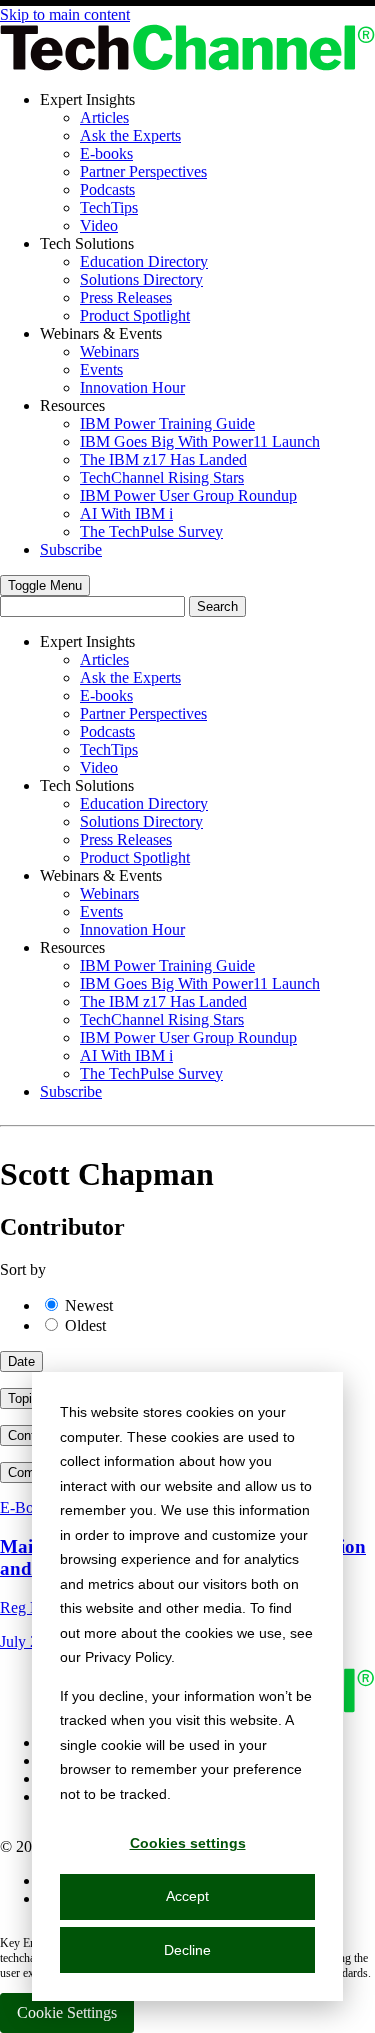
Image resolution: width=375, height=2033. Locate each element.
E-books (106, 153)
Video (99, 225)
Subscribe (71, 549)
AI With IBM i (126, 513)
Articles (104, 117)
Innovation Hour (132, 387)
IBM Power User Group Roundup (188, 495)
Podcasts (107, 189)
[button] (45, 585)
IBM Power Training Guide (167, 423)
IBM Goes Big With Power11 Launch (200, 441)
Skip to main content (65, 14)
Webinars (109, 351)
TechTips (109, 207)
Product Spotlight (135, 315)
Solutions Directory (141, 279)
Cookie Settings (67, 2012)
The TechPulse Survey (151, 531)
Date (21, 1361)
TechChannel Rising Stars (162, 477)
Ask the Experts (130, 135)
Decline (187, 1950)
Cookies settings (188, 1843)
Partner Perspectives (143, 171)
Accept (187, 1896)
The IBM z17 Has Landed (163, 459)
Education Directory (144, 261)
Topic (23, 1398)
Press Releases (126, 297)
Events (101, 369)
